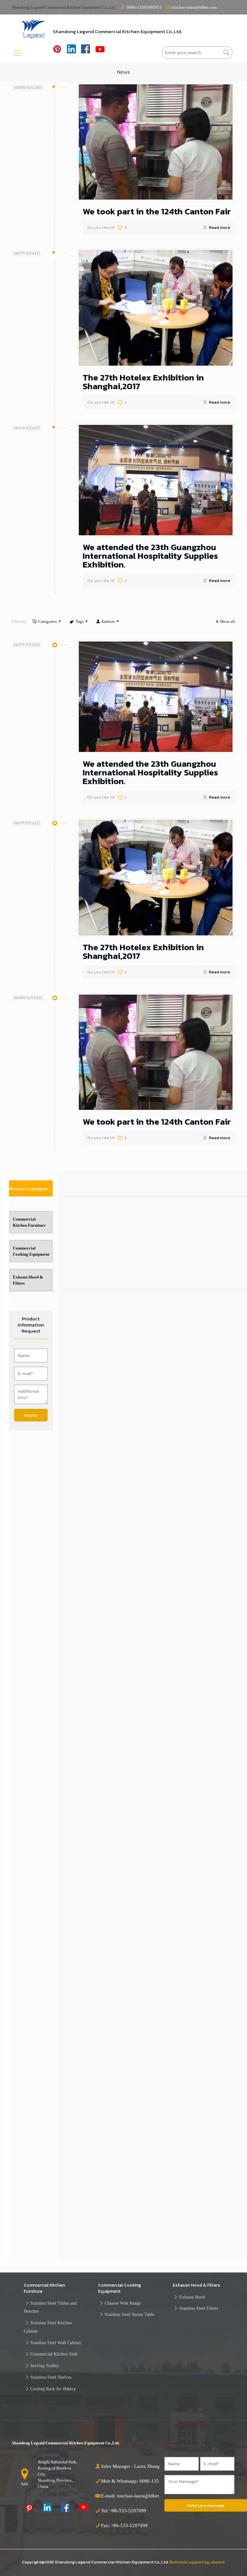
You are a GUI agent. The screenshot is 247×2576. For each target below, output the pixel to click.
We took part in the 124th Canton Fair (157, 211)
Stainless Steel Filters (199, 2308)
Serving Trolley (45, 2365)
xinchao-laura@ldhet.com (194, 7)
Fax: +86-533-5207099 (124, 2525)
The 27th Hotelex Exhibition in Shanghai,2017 (143, 382)
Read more (220, 227)
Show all (228, 621)
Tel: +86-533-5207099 (124, 2511)
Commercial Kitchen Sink (54, 2354)
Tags (80, 621)
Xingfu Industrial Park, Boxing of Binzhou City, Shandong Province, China (57, 2474)
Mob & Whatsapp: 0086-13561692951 (140, 2481)
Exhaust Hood (192, 2297)
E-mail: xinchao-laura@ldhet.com (135, 2496)
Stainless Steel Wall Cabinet (56, 2343)
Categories (48, 621)
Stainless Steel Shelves (51, 2377)
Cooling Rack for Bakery (53, 2389)
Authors (108, 621)
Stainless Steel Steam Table (129, 2314)
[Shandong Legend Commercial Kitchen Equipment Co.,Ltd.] (34, 29)
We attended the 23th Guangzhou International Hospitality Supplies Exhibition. (150, 556)
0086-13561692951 (144, 7)
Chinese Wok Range (123, 2303)
